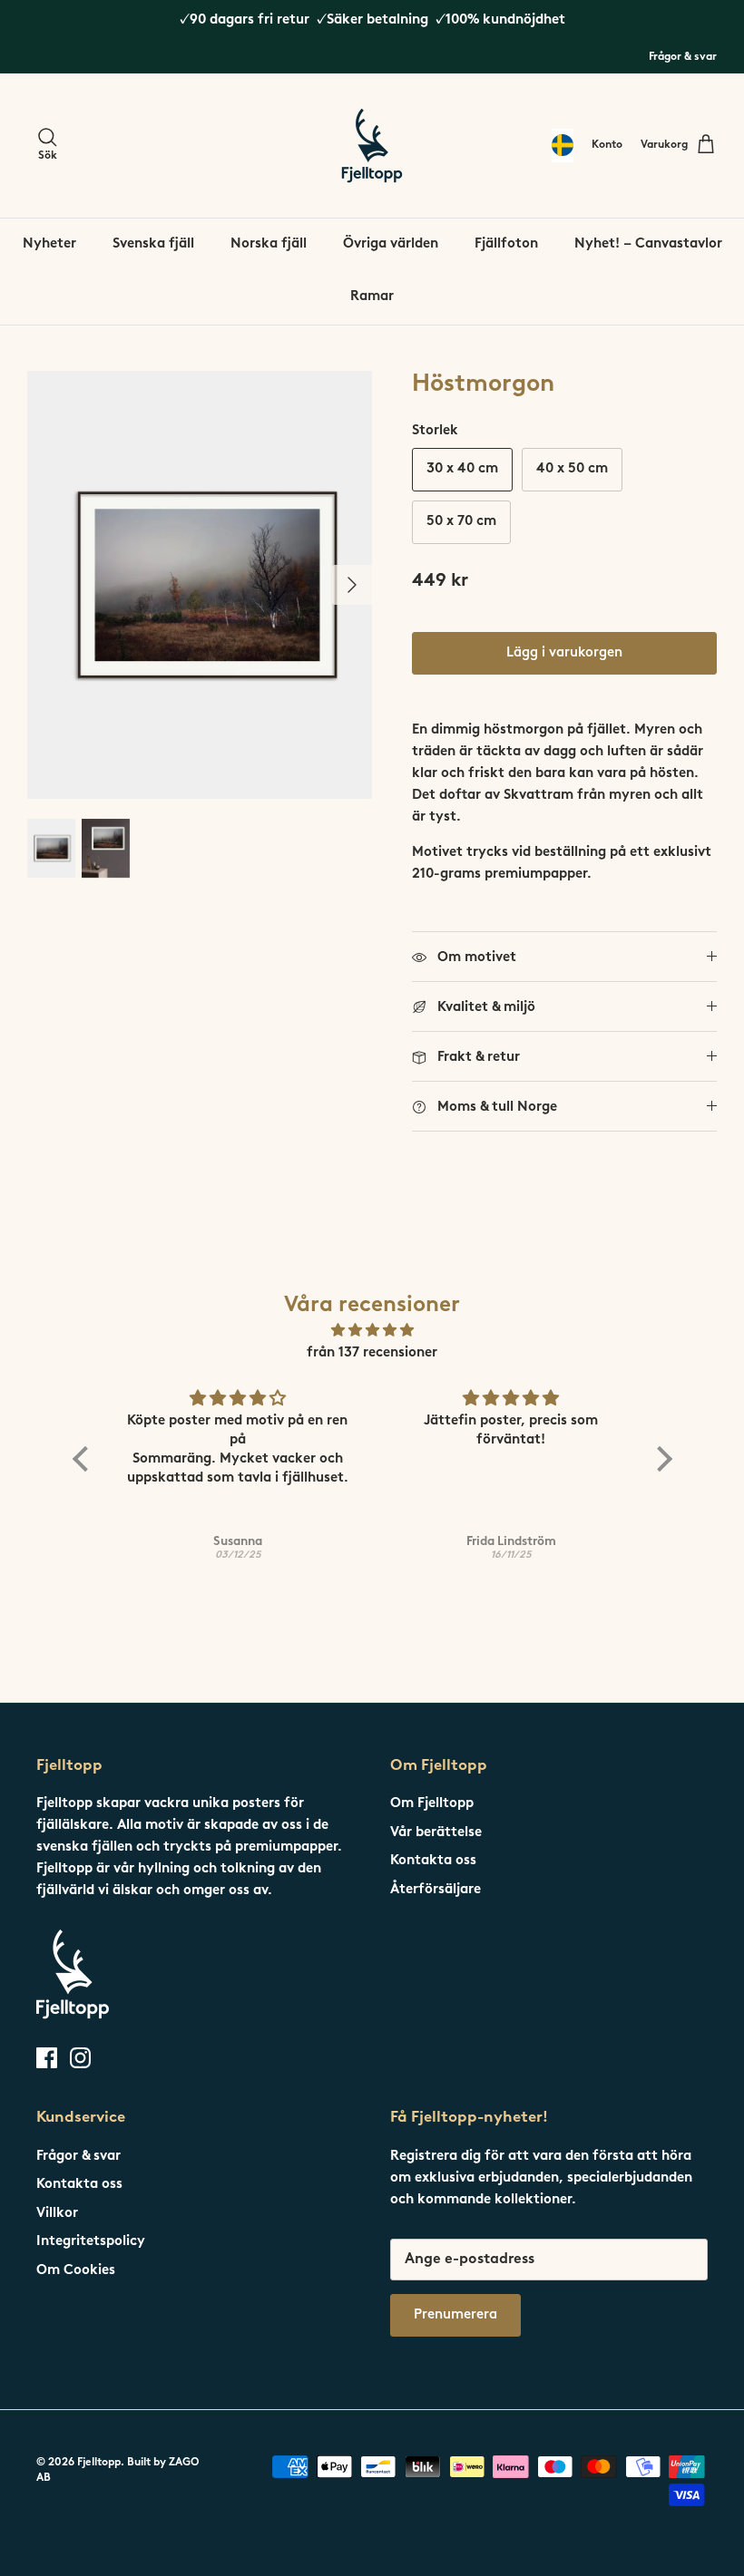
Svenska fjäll (153, 244)
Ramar (372, 297)
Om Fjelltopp (432, 1804)
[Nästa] (352, 585)
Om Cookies (76, 2271)
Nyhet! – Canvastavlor (648, 244)
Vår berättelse (436, 1833)
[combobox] (563, 146)
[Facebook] (47, 2058)
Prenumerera (455, 2315)
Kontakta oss (433, 1861)
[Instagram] (80, 2058)
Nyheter (49, 244)
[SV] (563, 146)
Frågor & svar (683, 57)
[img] (372, 1331)
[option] (200, 585)
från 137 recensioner (372, 1353)
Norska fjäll (269, 244)
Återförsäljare (436, 1890)
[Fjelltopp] (372, 146)
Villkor (57, 2214)
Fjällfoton (506, 244)
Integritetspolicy (91, 2242)
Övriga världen (391, 244)
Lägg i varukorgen (564, 653)
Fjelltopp (99, 2463)
